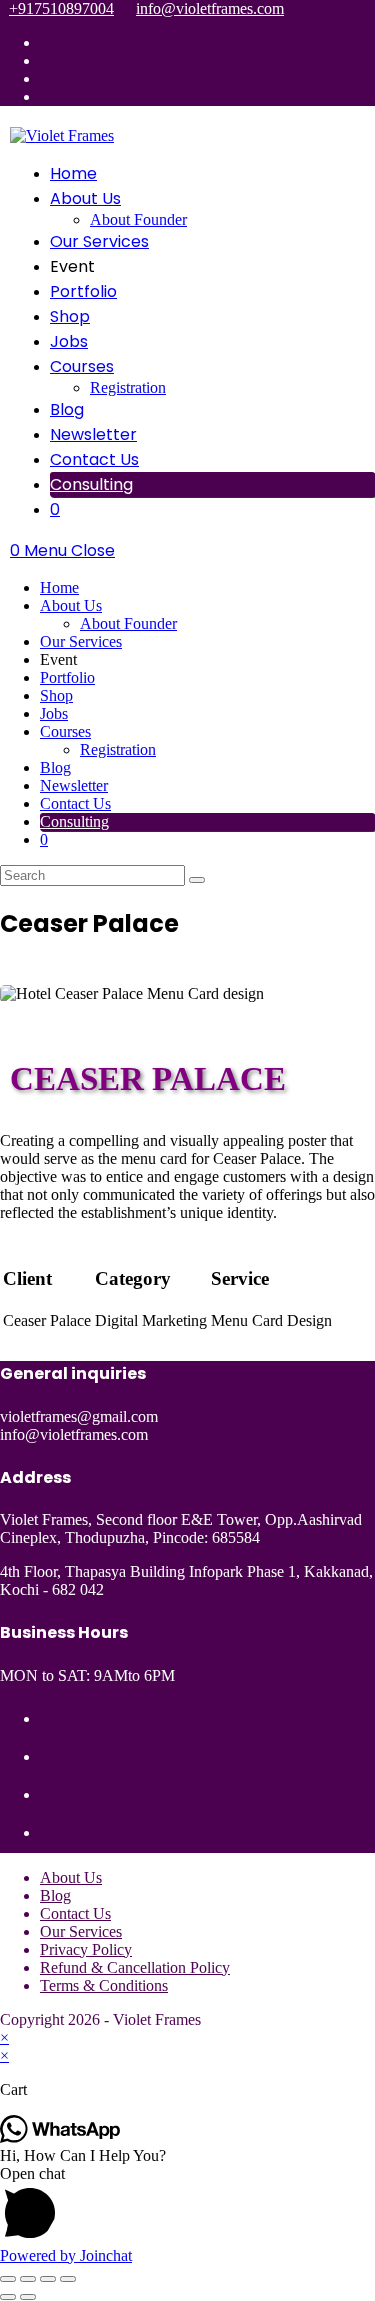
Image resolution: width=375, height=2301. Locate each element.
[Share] (48, 2279)
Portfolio (67, 677)
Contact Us (75, 803)
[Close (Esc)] (68, 2279)
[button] (187, 2206)
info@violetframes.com (210, 8)
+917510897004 (61, 8)
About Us (71, 605)
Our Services (81, 641)
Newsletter (74, 785)
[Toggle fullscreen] (28, 2279)
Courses (65, 731)
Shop (56, 695)
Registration (118, 749)
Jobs (54, 713)
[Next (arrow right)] (28, 2297)
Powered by (66, 2255)
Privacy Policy (86, 1949)
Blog (55, 767)
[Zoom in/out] (8, 2279)
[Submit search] (197, 880)
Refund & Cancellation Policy (135, 1967)
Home (59, 587)
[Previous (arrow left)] (8, 2297)
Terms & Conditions (104, 1985)
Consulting (74, 821)
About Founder (128, 623)
